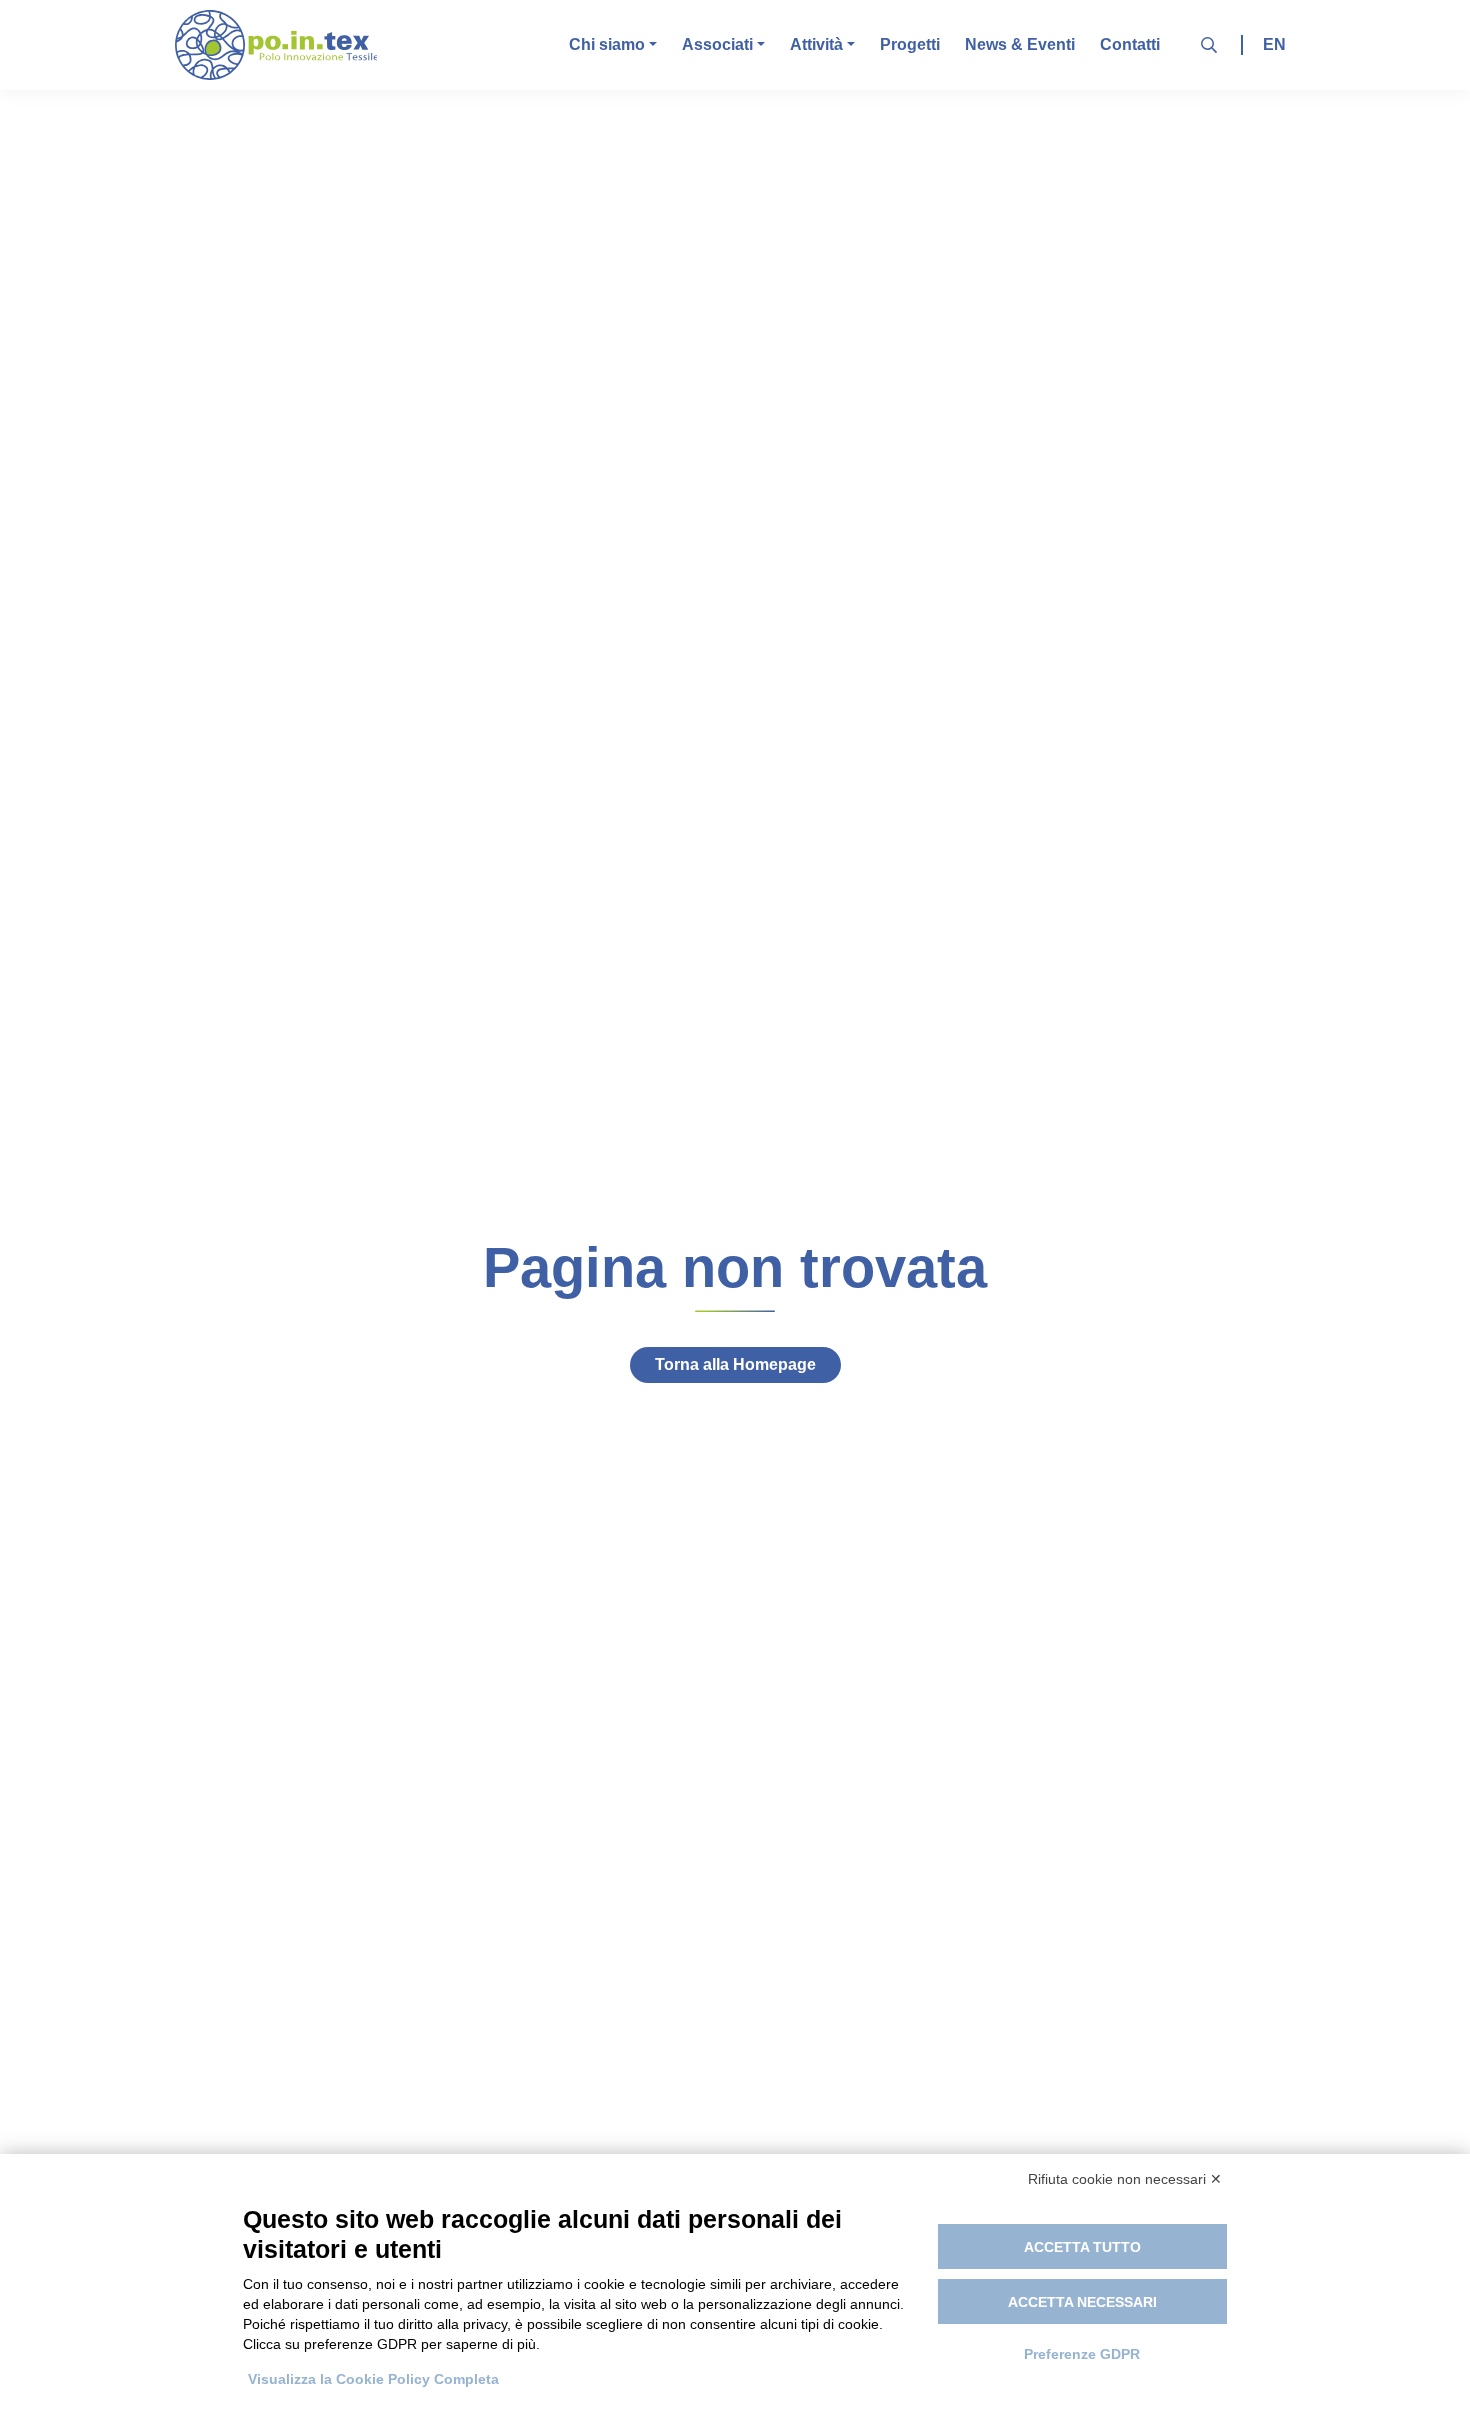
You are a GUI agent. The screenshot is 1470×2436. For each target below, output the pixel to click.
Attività (816, 44)
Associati (717, 44)
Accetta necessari (1082, 2302)
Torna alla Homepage (735, 1364)
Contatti (1130, 44)
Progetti (910, 44)
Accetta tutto (1082, 2247)
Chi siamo (607, 44)
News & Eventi (1020, 44)
